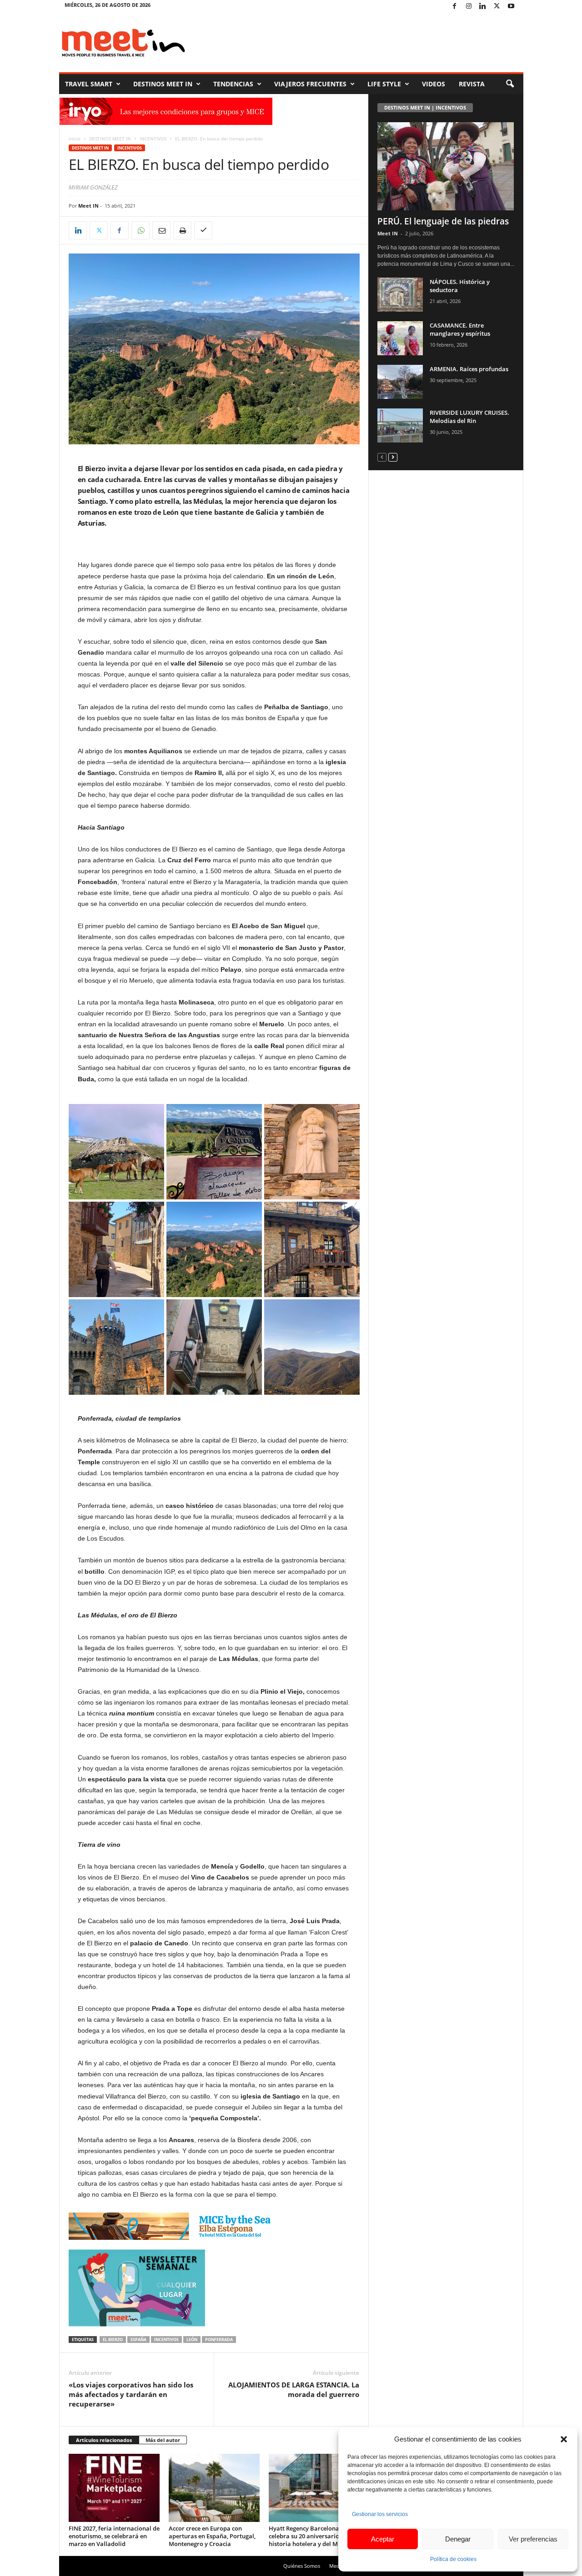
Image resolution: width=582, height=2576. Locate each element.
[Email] (161, 230)
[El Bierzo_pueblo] (116, 1249)
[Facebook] (455, 7)
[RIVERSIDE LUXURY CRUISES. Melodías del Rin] (400, 425)
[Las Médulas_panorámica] (214, 1249)
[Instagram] (469, 7)
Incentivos (166, 2340)
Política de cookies (453, 2559)
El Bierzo (113, 2340)
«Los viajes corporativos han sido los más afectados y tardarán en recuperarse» (131, 2394)
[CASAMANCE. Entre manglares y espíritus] (400, 338)
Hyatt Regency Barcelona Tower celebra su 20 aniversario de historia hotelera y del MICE (313, 2536)
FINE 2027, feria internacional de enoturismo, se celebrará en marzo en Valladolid (114, 2536)
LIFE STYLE (384, 84)
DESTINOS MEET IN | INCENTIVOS (425, 107)
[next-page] (393, 457)
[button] (564, 2439)
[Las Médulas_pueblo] (312, 1249)
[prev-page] (382, 457)
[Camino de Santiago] (312, 1152)
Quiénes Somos (302, 2566)
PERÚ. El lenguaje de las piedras (443, 221)
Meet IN (88, 206)
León (192, 2340)
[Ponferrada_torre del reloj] (214, 1347)
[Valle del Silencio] (312, 1347)
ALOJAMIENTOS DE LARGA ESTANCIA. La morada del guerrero (294, 2390)
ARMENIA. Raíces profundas (469, 369)
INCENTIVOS (153, 139)
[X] (497, 7)
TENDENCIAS (233, 84)
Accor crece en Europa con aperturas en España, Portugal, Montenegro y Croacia (212, 2536)
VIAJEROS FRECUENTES (310, 84)
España (138, 2340)
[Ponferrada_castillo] (116, 1347)
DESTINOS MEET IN (163, 84)
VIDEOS (434, 84)
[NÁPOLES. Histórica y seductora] (400, 295)
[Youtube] (511, 7)
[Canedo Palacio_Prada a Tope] (214, 1152)
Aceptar (383, 2539)
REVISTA (472, 84)
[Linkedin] (483, 7)
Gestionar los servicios (380, 2514)
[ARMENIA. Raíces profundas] (400, 382)
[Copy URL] (203, 230)
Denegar (458, 2539)
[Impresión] (182, 230)
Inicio (75, 139)
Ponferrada (219, 2340)
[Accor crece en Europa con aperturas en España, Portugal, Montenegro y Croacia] (214, 2488)
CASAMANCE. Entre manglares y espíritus (460, 329)
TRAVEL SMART (89, 84)
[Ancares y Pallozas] (116, 1152)
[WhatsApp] (140, 230)
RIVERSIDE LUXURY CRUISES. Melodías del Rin (469, 417)
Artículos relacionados (104, 2440)
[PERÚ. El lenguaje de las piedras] (446, 166)
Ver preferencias (533, 2539)
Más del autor (163, 2440)
